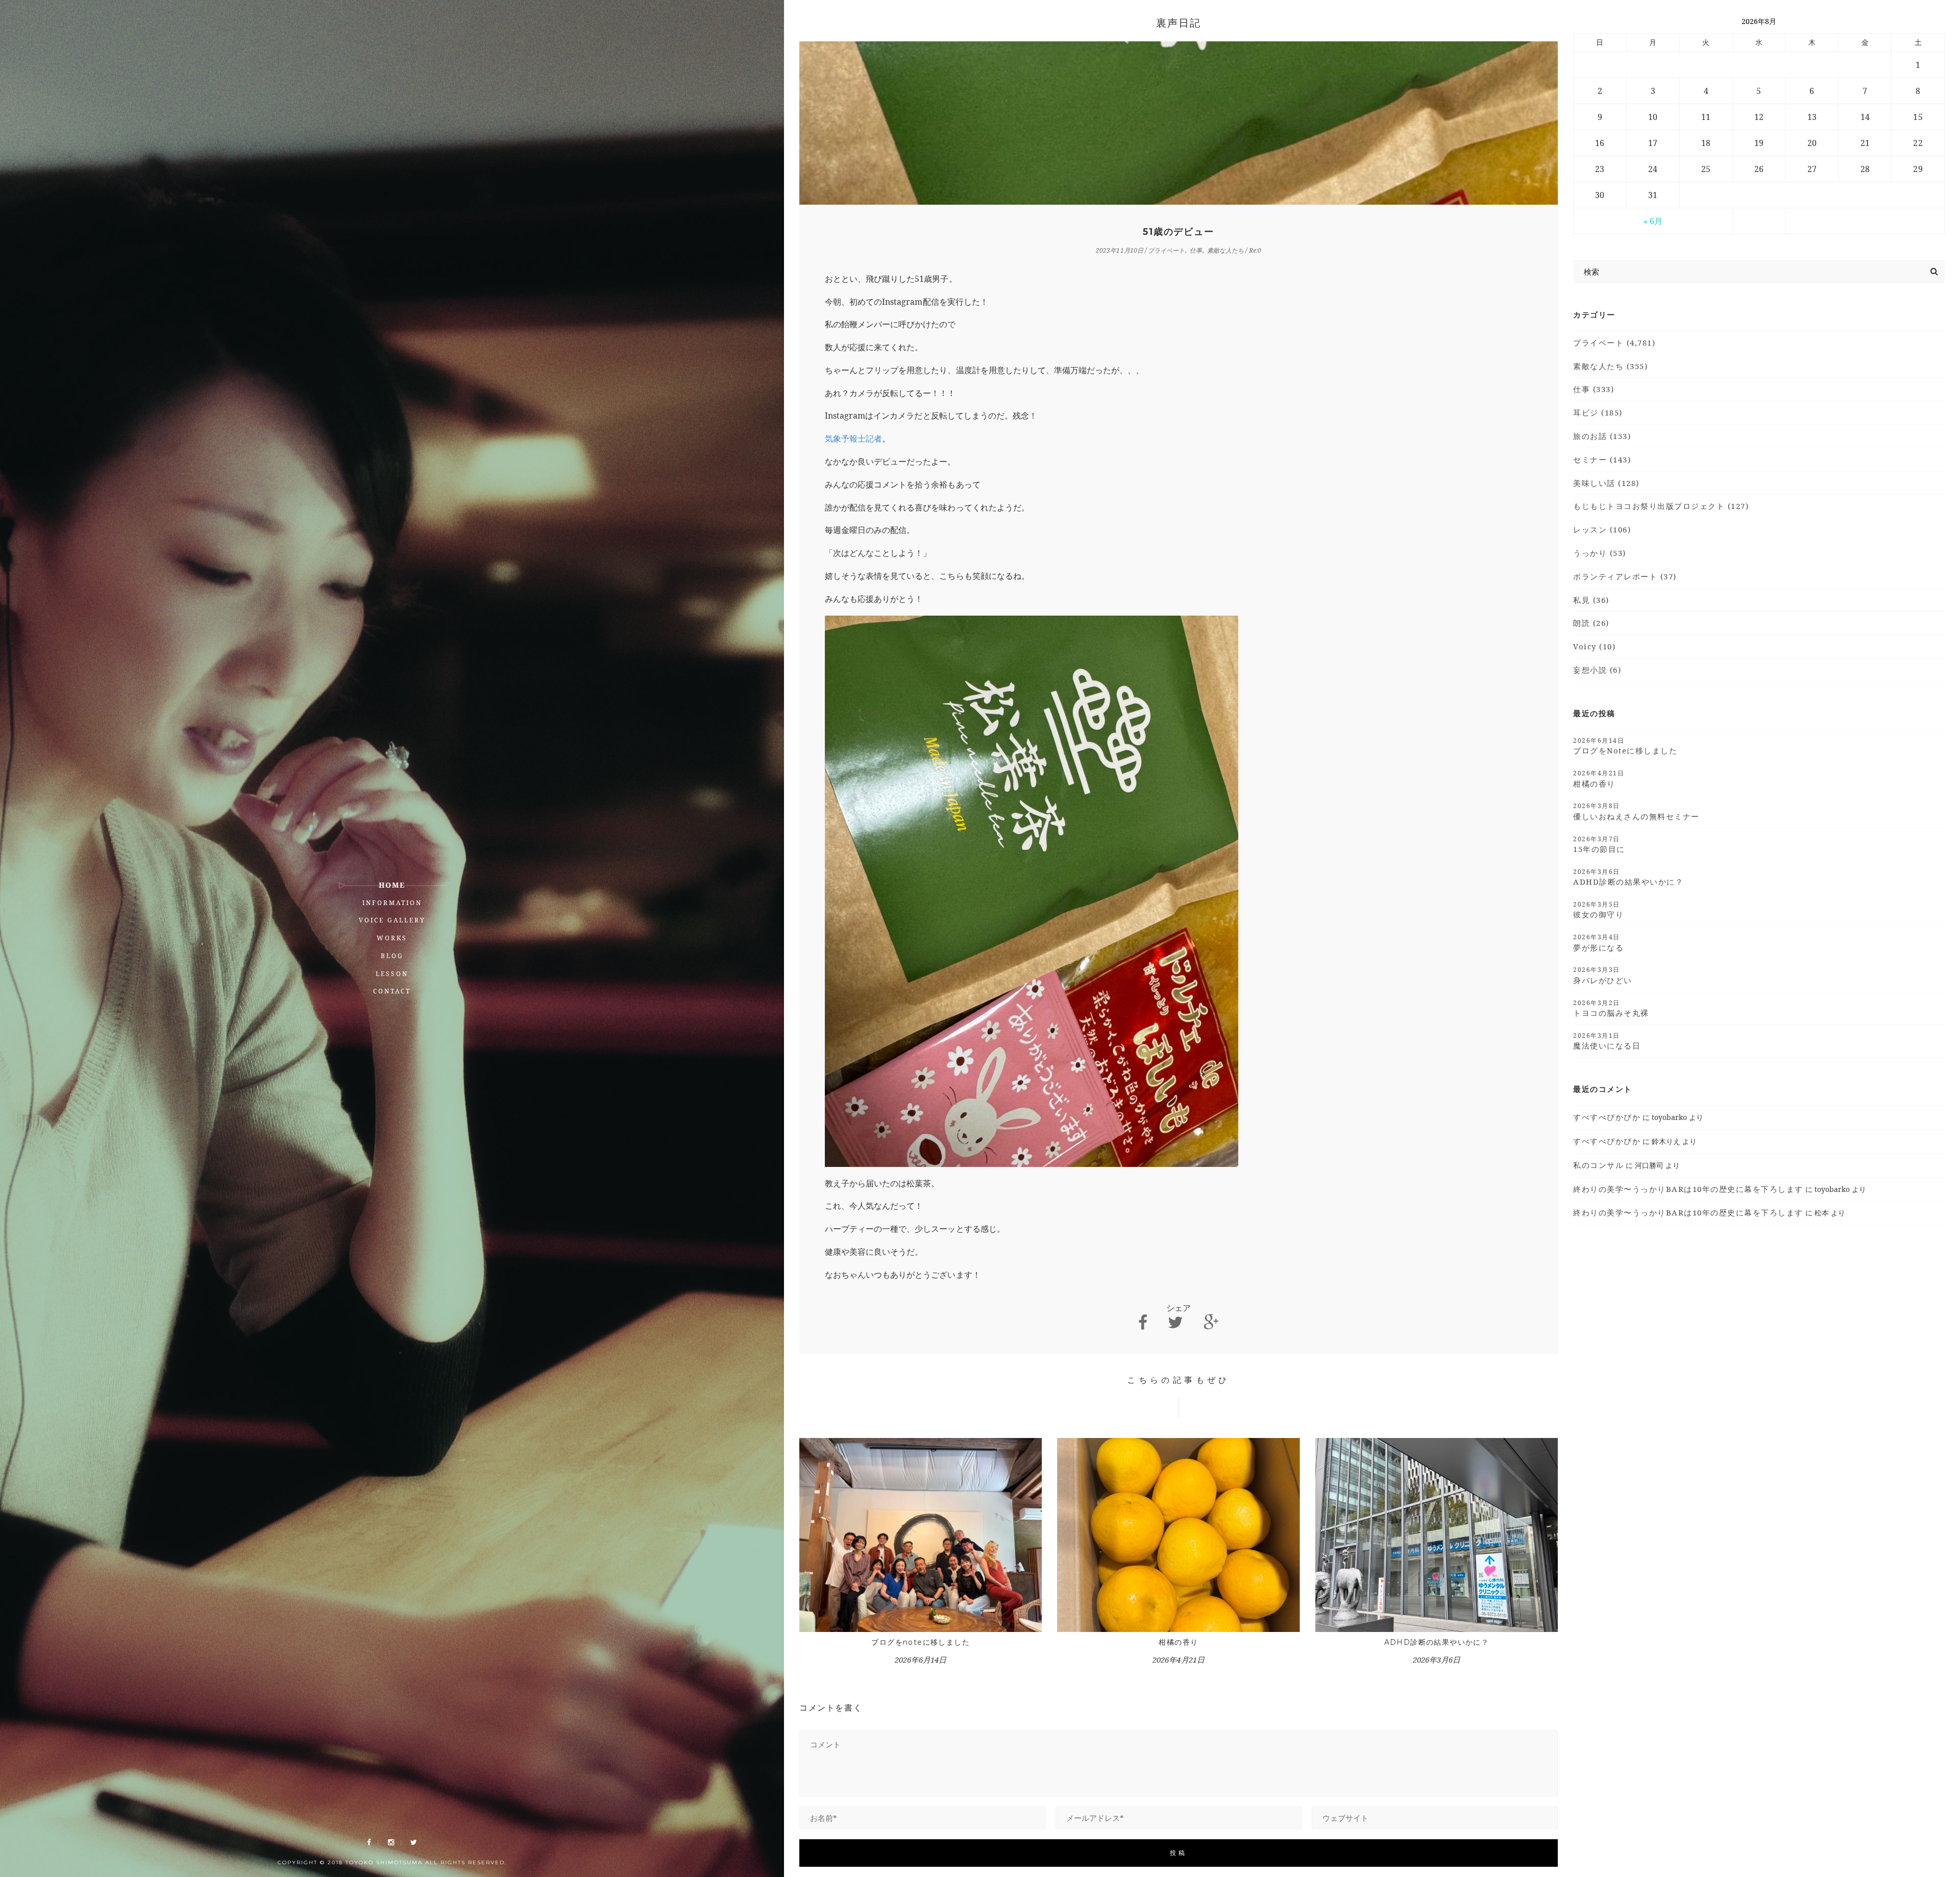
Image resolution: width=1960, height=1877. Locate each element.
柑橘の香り (1178, 1642)
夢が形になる (1598, 942)
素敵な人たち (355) (1610, 366)
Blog (392, 956)
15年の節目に (1599, 844)
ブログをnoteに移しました (921, 1642)
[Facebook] (369, 1843)
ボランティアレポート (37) (1625, 576)
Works (392, 938)
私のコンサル (1598, 1165)
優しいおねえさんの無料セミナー (1636, 811)
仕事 (1196, 250)
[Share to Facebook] (1143, 1322)
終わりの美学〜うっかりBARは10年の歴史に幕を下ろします (1688, 1189)
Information (392, 903)
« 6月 (1653, 221)
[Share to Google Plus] (1211, 1322)
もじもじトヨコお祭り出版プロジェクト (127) (1661, 506)
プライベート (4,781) (1614, 343)
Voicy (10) (1594, 646)
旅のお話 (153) (1602, 436)
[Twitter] (414, 1843)
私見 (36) (1591, 600)
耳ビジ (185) (1598, 412)
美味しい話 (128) (1606, 483)
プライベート (1166, 250)
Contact (392, 991)
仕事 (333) (1594, 389)
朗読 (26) (1591, 623)
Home (392, 885)
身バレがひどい (1603, 975)
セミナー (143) (1602, 459)
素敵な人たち (1226, 250)
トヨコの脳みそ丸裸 (1611, 1008)
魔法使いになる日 (1607, 1041)
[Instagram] (391, 1843)
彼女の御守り (1598, 910)
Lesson (392, 974)
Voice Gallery (392, 920)
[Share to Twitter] (1175, 1322)
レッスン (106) (1602, 529)
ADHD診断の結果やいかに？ (1437, 1642)
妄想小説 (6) (1597, 670)
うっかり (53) (1600, 553)
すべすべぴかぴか (1607, 1117)
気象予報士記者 (853, 438)
